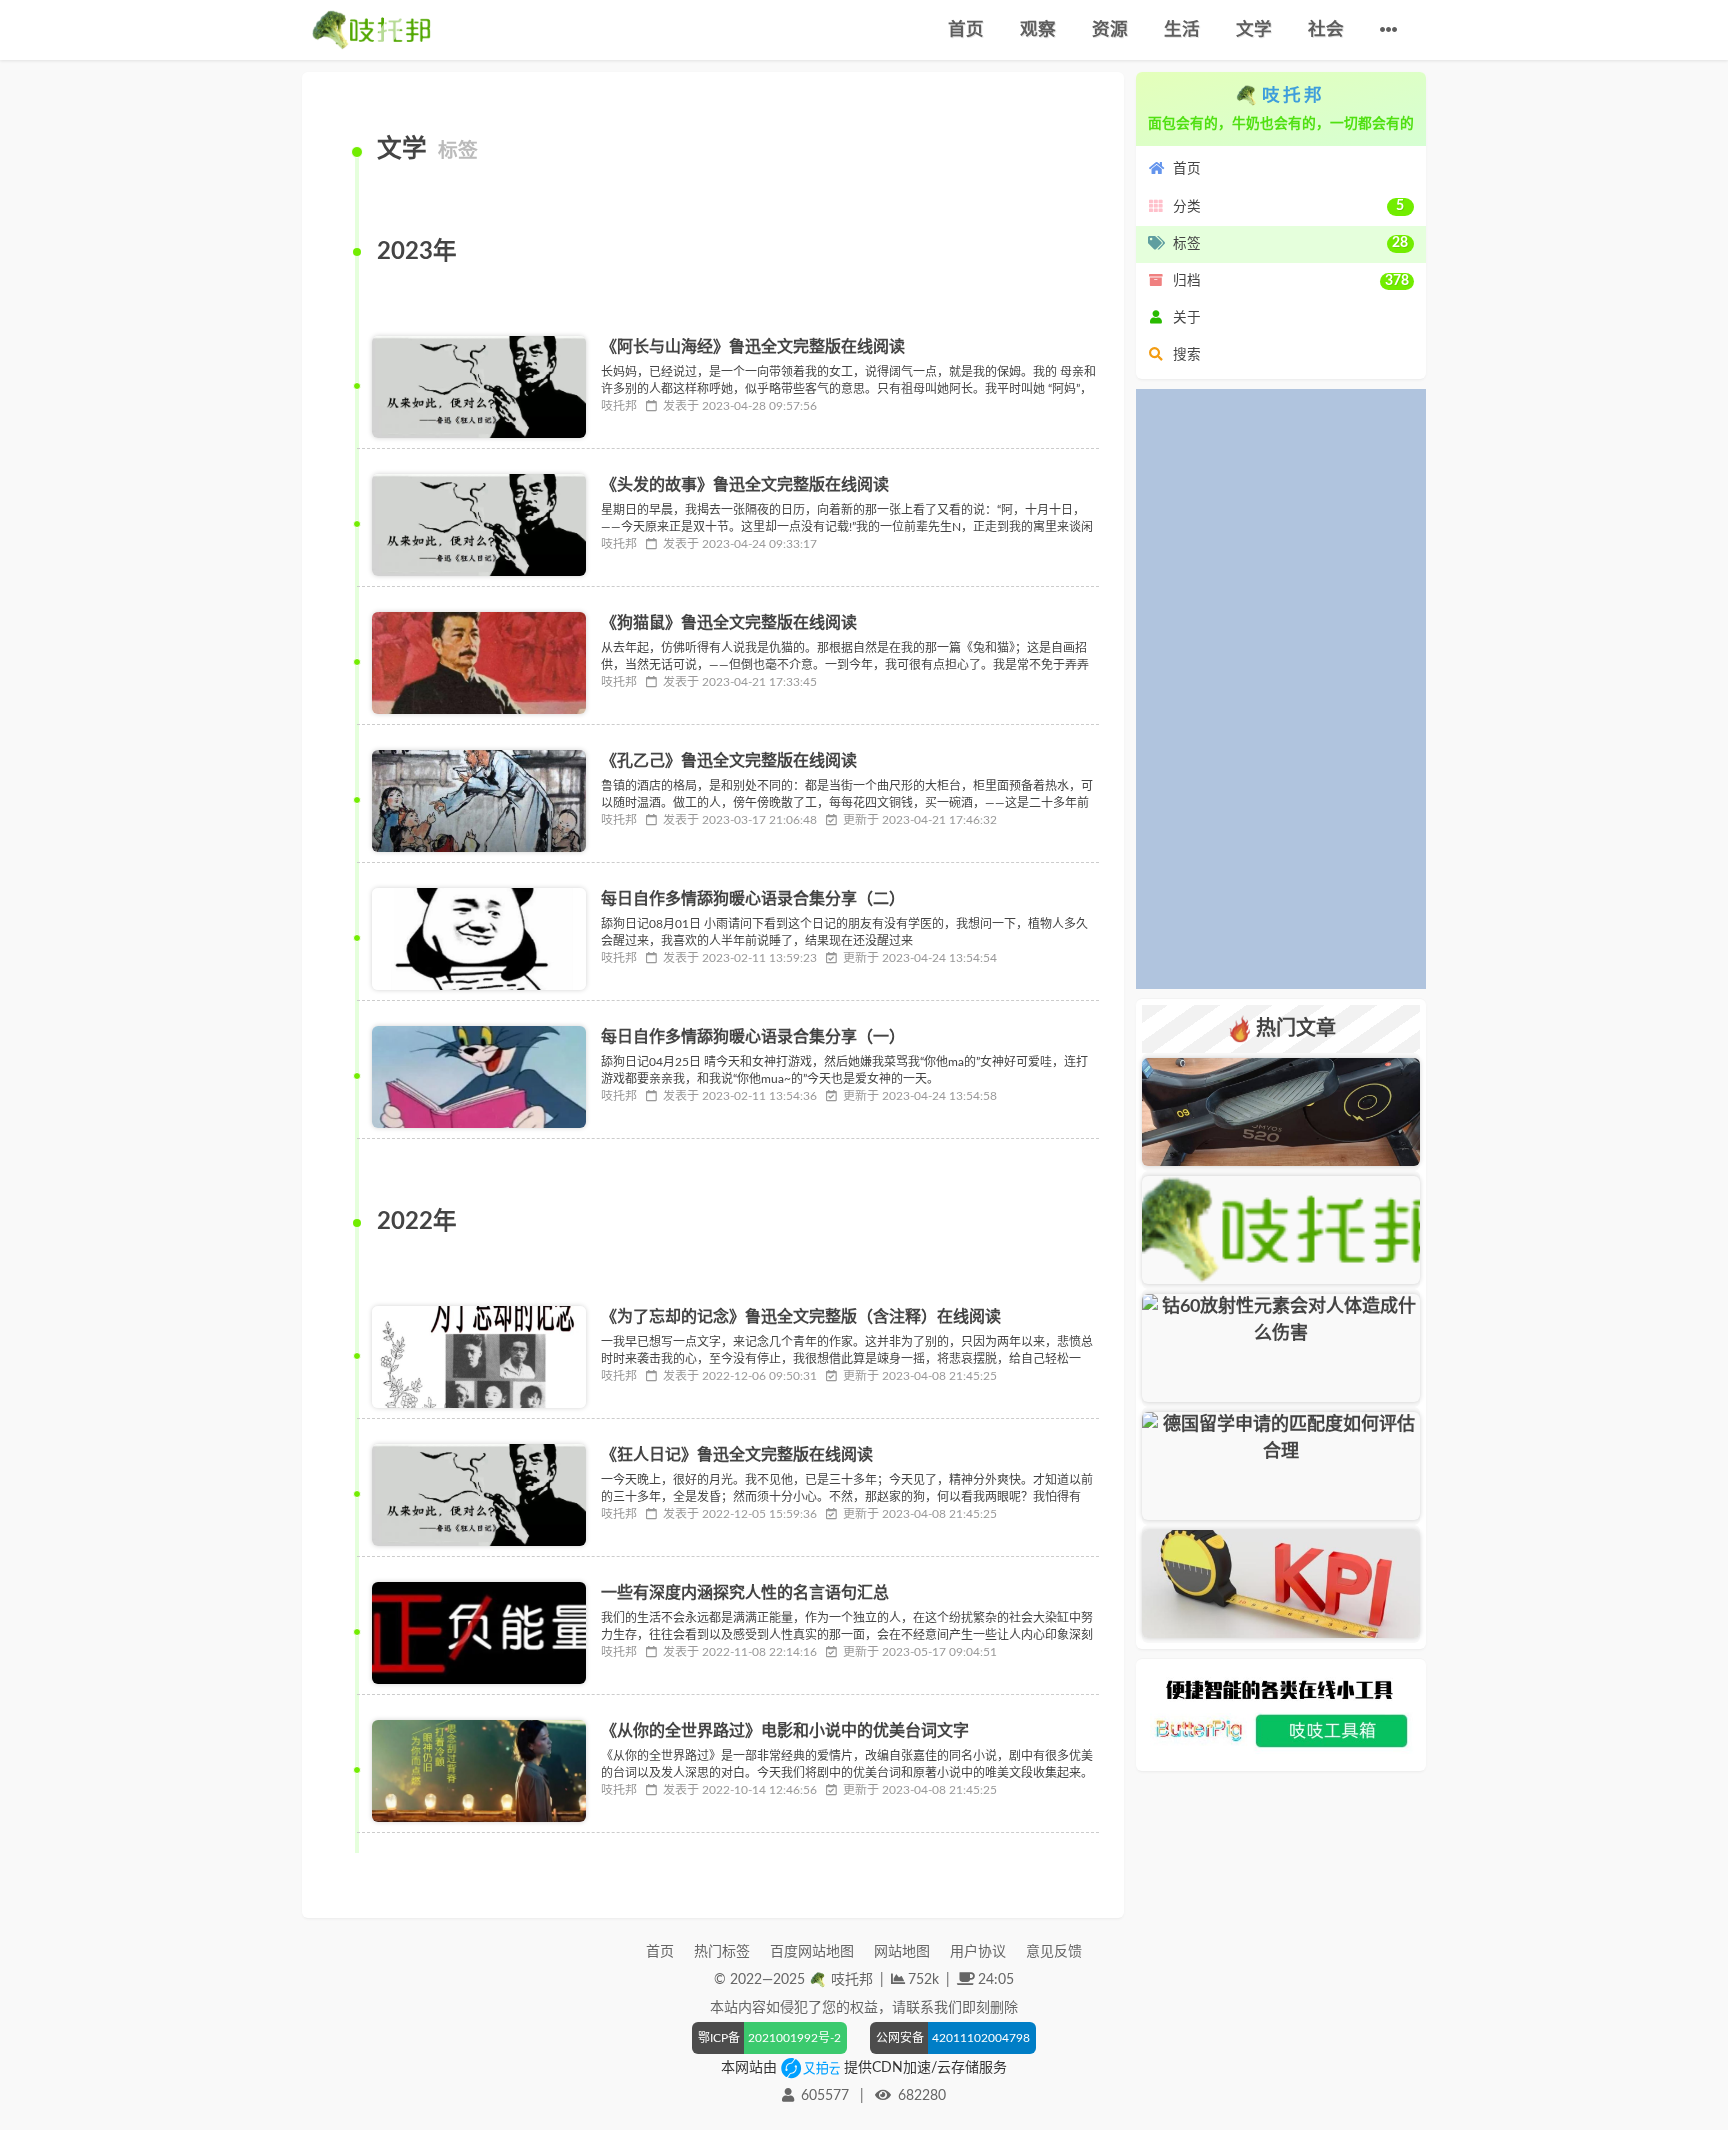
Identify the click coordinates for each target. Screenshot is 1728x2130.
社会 (1326, 29)
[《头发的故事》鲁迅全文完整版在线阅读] (478, 525)
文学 (1254, 29)
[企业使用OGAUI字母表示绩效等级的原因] (1281, 1584)
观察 (1038, 29)
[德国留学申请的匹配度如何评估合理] (1281, 1466)
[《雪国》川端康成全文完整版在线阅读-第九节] (1281, 1230)
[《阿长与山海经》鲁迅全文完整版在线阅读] (478, 387)
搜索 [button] (1187, 355)
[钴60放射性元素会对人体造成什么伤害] (1281, 1348)
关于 (1187, 318)
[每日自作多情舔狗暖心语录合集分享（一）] (478, 1077)
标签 (1291, 243)
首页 (966, 29)
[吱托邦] (371, 30)
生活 (1182, 29)
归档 (1291, 281)
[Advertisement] (1281, 689)
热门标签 (722, 1952)
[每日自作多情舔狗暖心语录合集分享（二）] (478, 939)
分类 (1289, 206)
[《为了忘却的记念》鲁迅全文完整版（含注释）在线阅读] (478, 1357)
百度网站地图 (812, 1952)
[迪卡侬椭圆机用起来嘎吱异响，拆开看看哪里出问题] (1281, 1112)
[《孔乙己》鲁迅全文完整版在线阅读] (478, 801)
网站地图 (902, 1952)
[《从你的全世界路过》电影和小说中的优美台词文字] (478, 1771)
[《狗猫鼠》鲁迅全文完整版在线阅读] (478, 663)
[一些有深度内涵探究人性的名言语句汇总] (478, 1633)
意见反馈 (1054, 1952)
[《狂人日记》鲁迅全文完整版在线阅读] (478, 1495)
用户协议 (978, 1952)
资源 (1110, 29)
